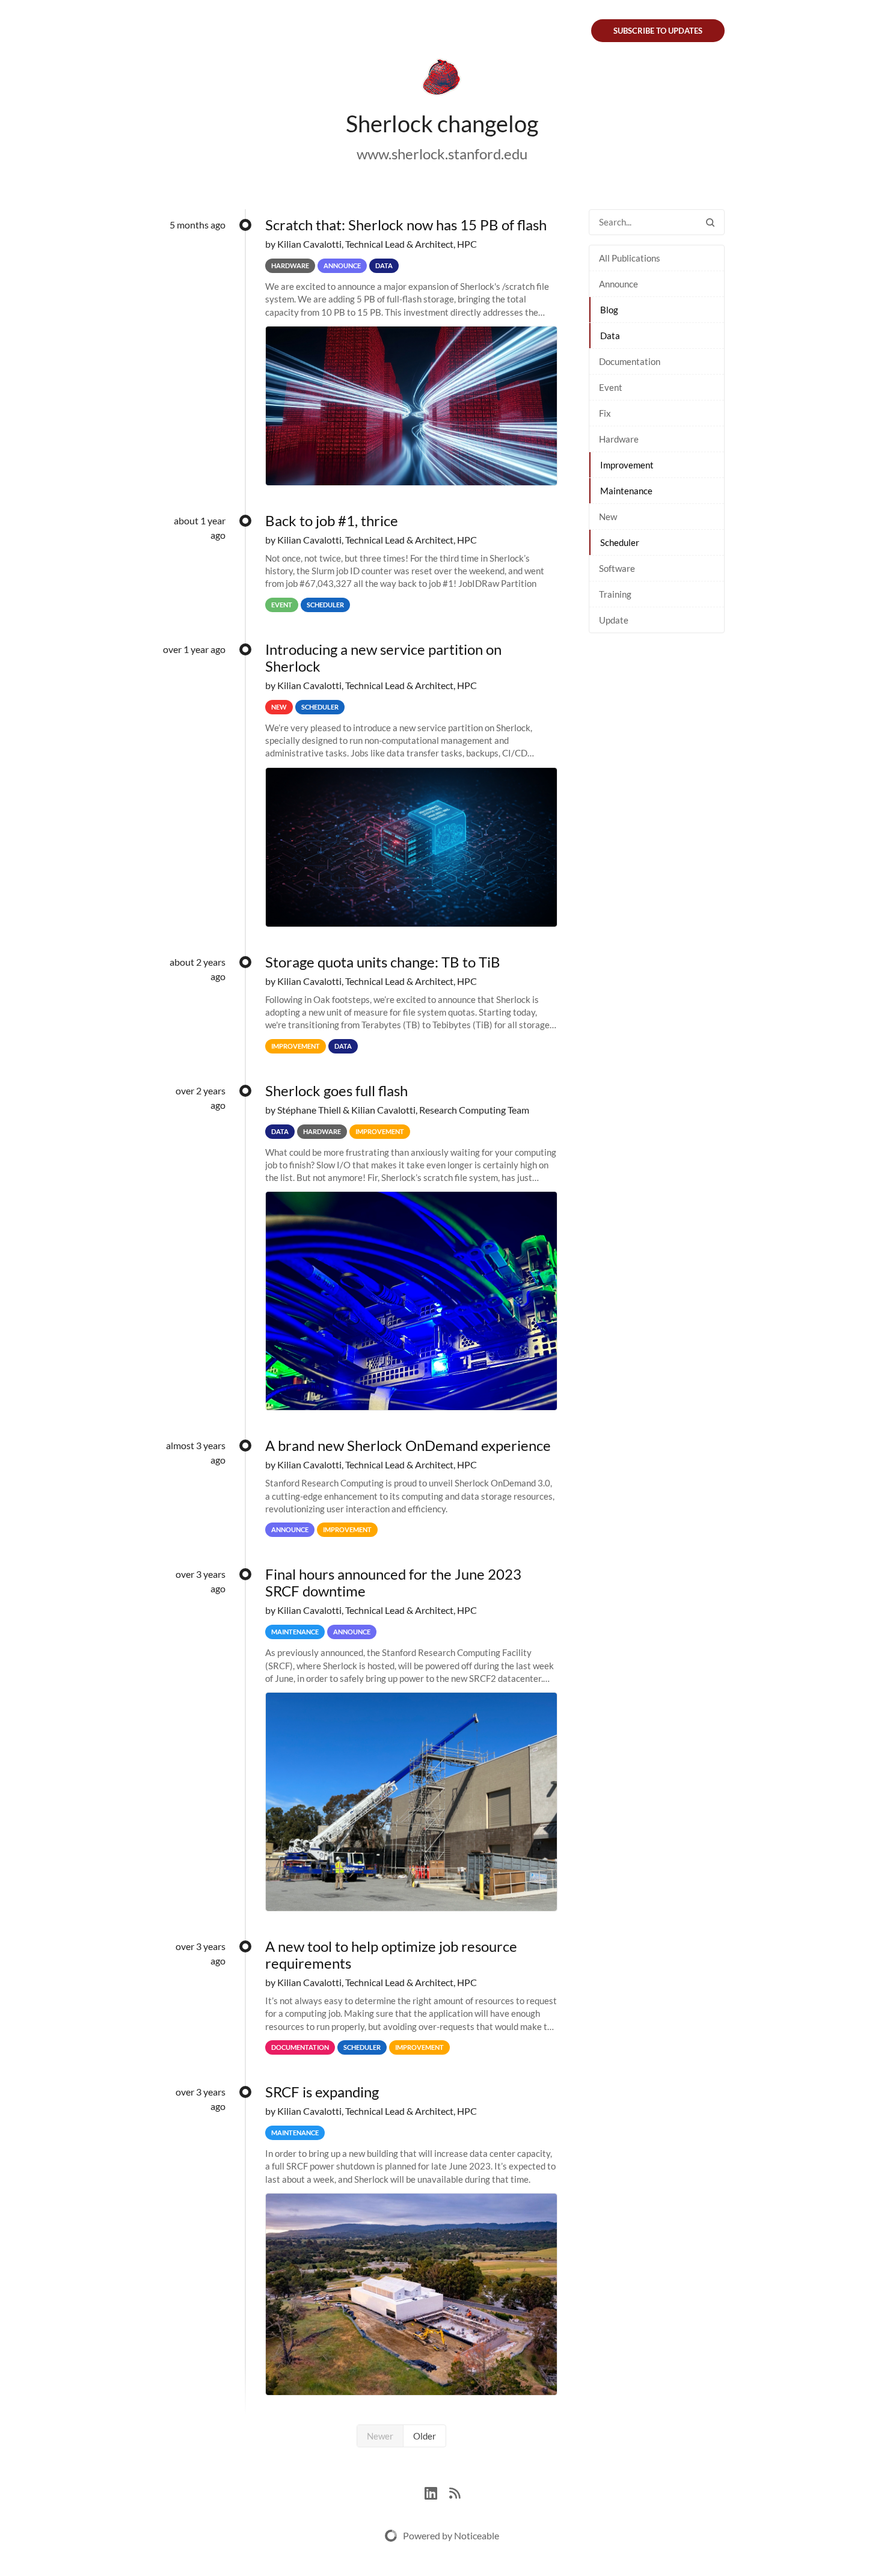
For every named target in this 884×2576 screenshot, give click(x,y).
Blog (609, 310)
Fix (605, 413)
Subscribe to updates (658, 31)
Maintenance (626, 491)
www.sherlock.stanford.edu (442, 154)
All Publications (630, 258)
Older (425, 2436)
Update (614, 620)
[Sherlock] (442, 79)
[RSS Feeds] (455, 2492)
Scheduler (620, 542)
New (608, 517)
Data (610, 336)
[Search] (710, 222)
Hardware (619, 439)
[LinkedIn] (437, 2492)
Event (611, 387)
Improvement (627, 465)
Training (615, 594)
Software (617, 568)
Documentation (630, 361)
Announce (618, 284)
